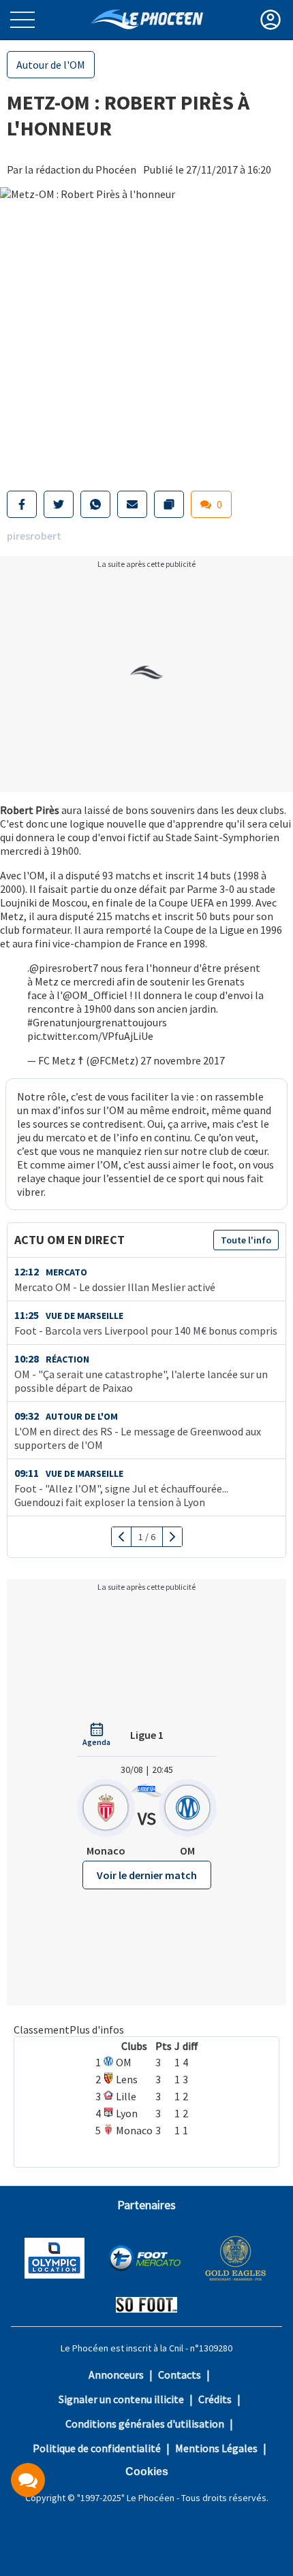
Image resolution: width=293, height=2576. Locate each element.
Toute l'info (246, 1240)
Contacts (180, 2375)
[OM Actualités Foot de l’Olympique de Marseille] (147, 19)
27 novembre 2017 (183, 1060)
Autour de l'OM (51, 65)
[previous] (122, 1537)
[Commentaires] (28, 2480)
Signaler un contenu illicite (121, 2399)
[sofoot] (146, 2306)
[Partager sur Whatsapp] (95, 504)
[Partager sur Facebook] (22, 504)
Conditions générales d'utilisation (145, 2424)
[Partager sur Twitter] (59, 504)
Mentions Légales (216, 2448)
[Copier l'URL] (169, 504)
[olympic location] (55, 2260)
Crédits (215, 2399)
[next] (172, 1537)
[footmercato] (144, 2260)
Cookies (147, 2472)
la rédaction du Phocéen (80, 169)
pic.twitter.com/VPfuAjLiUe (90, 1036)
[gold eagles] (236, 2260)
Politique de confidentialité (97, 2448)
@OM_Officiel (95, 995)
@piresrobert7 (64, 968)
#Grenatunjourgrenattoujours (97, 1022)
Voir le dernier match (147, 1875)
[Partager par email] (132, 504)
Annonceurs (116, 2375)
